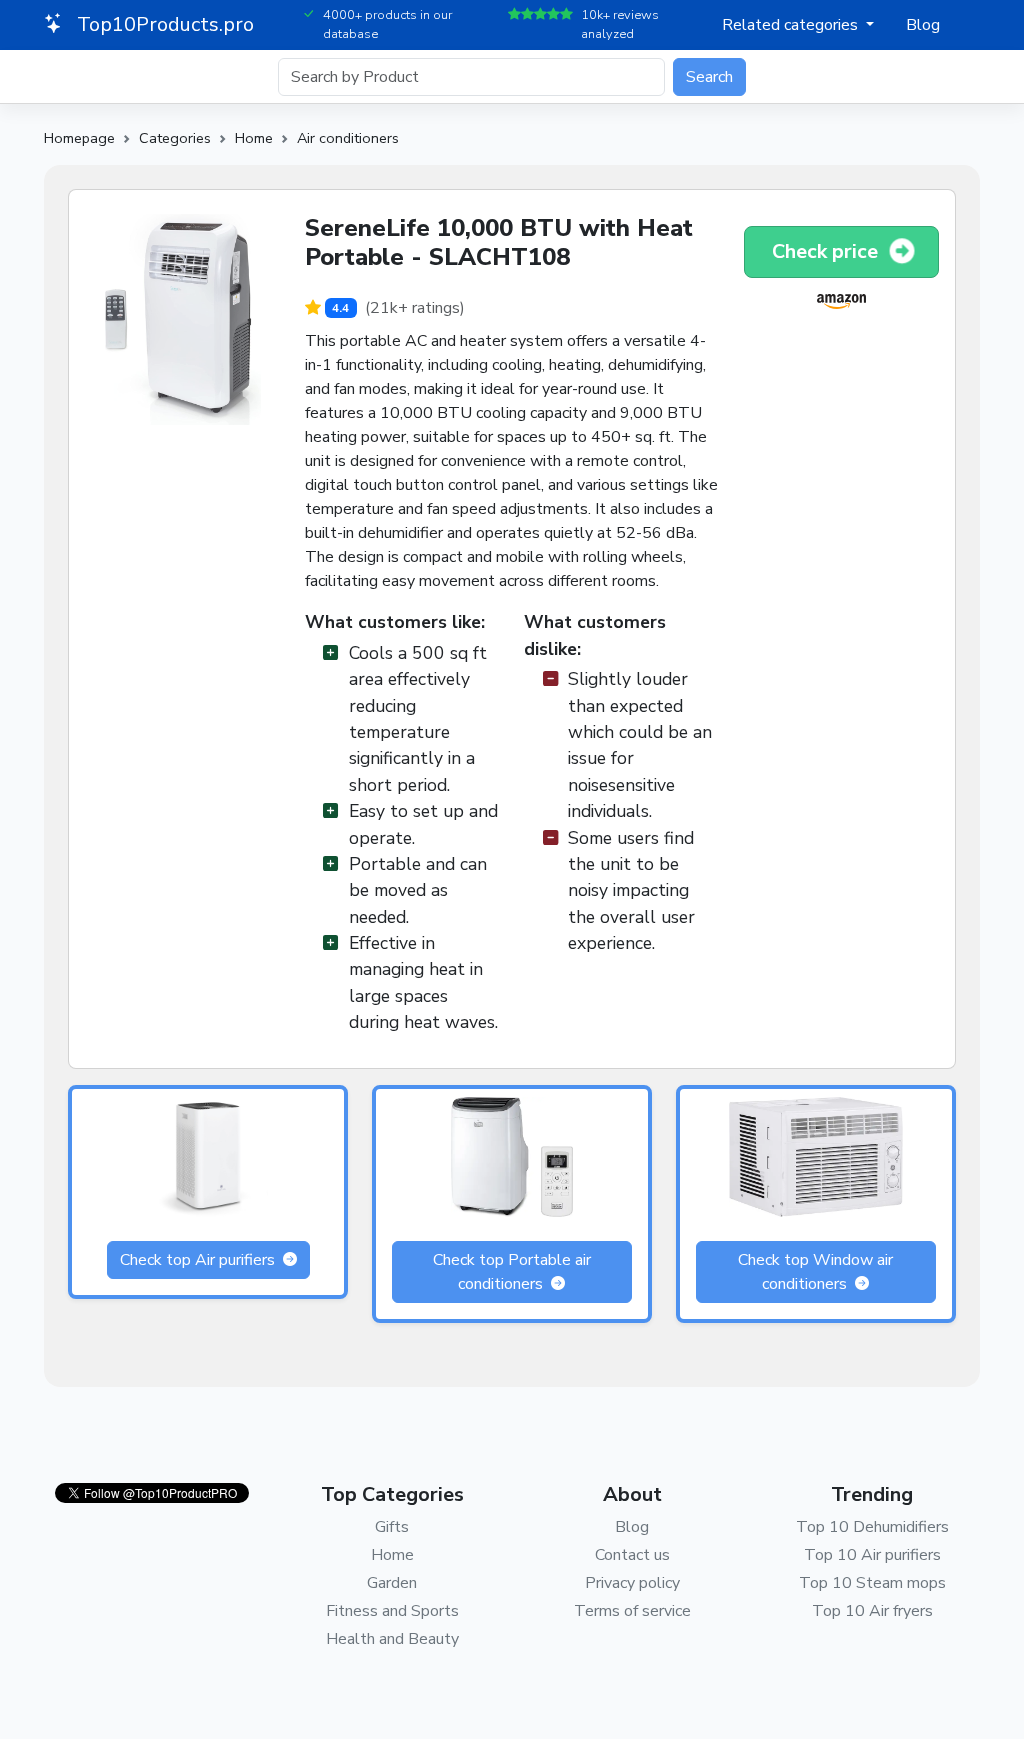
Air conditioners (348, 138)
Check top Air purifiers (199, 1260)
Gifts (392, 1527)
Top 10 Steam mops (872, 1583)
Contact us (632, 1555)
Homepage (79, 138)
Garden (392, 1583)
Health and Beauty (392, 1639)
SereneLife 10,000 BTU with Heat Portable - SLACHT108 (499, 242)
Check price (827, 251)
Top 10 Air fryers (872, 1611)
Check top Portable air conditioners (512, 1272)
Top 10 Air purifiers (872, 1555)
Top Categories (392, 1494)
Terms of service (632, 1611)
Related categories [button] (792, 25)
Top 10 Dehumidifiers (872, 1527)
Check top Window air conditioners (815, 1272)
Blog (923, 25)
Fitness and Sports (392, 1611)
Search (709, 77)
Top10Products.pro (163, 24)
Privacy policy (632, 1583)
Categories (175, 138)
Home (254, 138)
